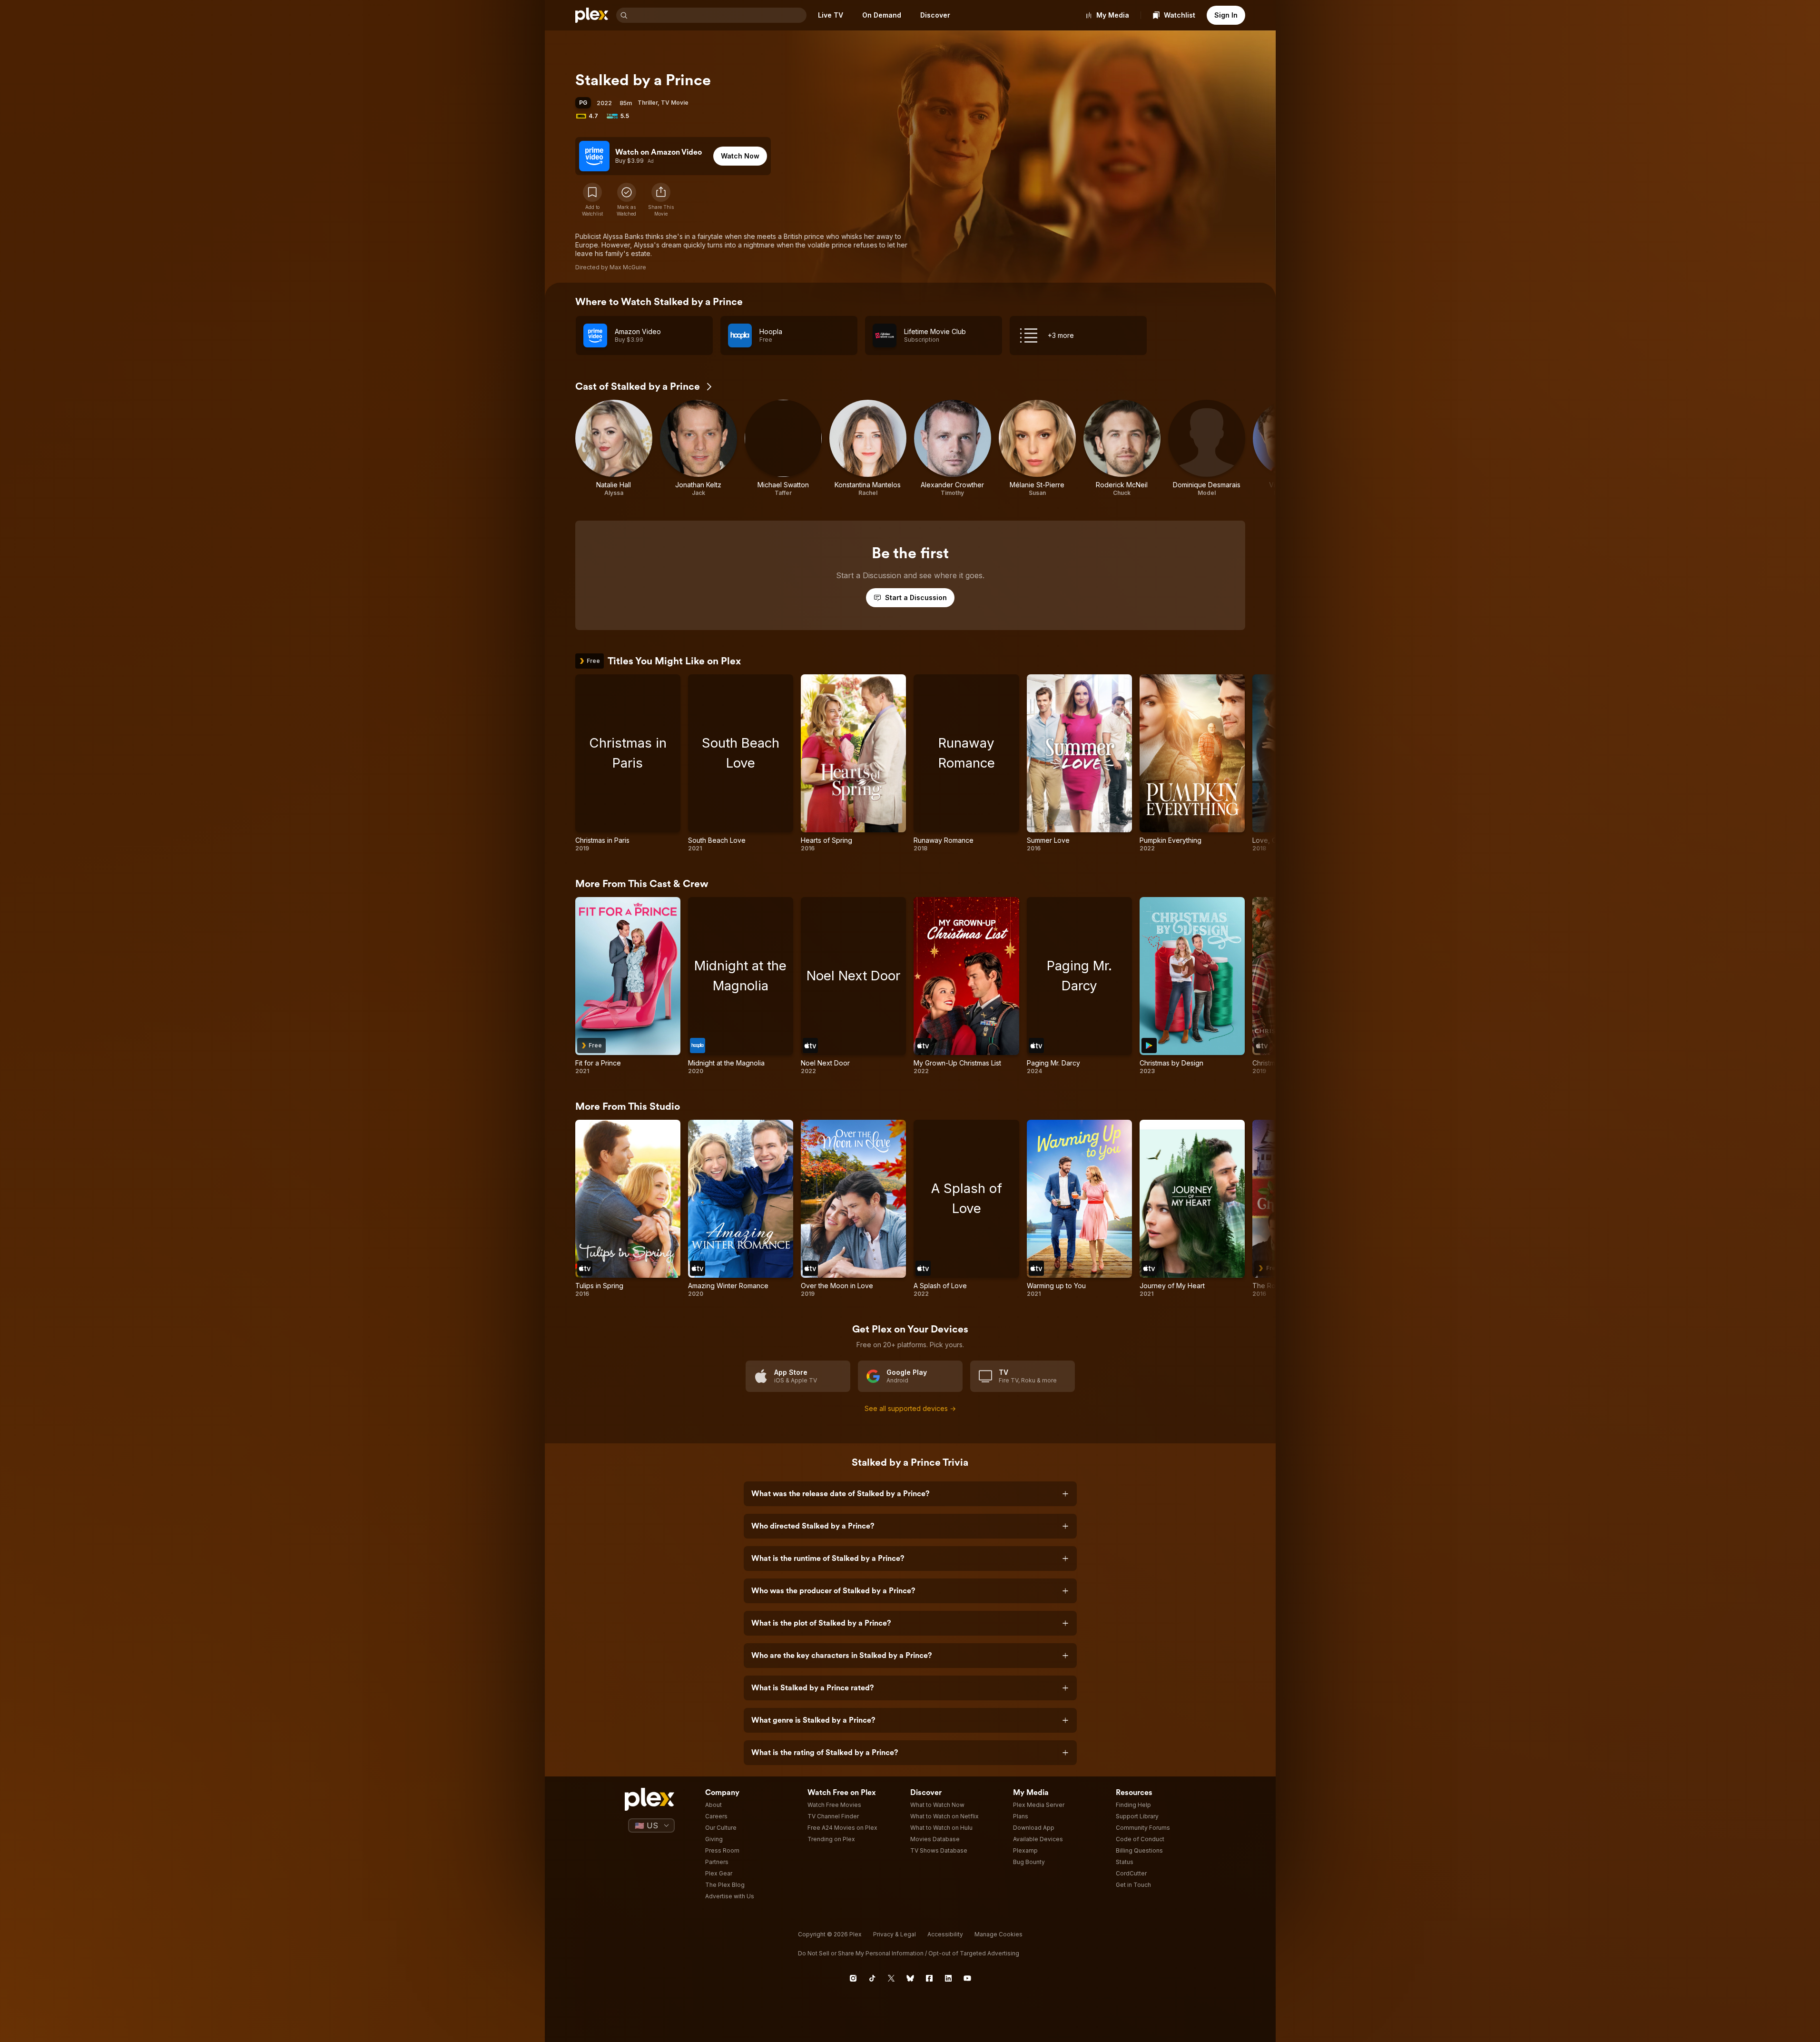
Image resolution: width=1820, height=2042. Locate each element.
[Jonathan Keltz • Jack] (698, 448)
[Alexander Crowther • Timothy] (953, 448)
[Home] (592, 15)
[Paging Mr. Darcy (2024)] (1079, 986)
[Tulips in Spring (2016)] (628, 1209)
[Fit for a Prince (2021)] (628, 986)
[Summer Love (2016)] (1079, 763)
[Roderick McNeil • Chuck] (1122, 448)
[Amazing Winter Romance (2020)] (741, 1209)
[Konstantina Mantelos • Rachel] (868, 448)
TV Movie (675, 103)
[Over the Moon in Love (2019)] (853, 1209)
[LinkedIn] (948, 1978)
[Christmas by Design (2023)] (1192, 986)
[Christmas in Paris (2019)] (628, 763)
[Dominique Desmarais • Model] (1207, 448)
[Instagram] (853, 1978)
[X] (891, 1978)
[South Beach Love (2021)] (741, 763)
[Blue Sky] (910, 1978)
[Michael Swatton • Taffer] (783, 448)
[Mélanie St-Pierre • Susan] (1037, 448)
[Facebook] (929, 1978)
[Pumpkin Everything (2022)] (1192, 763)
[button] (661, 200)
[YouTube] (967, 1978)
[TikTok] (872, 1978)
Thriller (648, 103)
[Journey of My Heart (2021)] (1192, 1209)
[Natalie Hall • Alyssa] (614, 448)
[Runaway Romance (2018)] (966, 763)
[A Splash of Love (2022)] (966, 1209)
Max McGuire (628, 267)
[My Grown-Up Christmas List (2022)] (966, 986)
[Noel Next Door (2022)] (853, 986)
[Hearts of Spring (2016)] (853, 763)
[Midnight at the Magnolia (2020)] (741, 986)
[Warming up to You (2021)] (1079, 1209)
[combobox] (718, 15)
